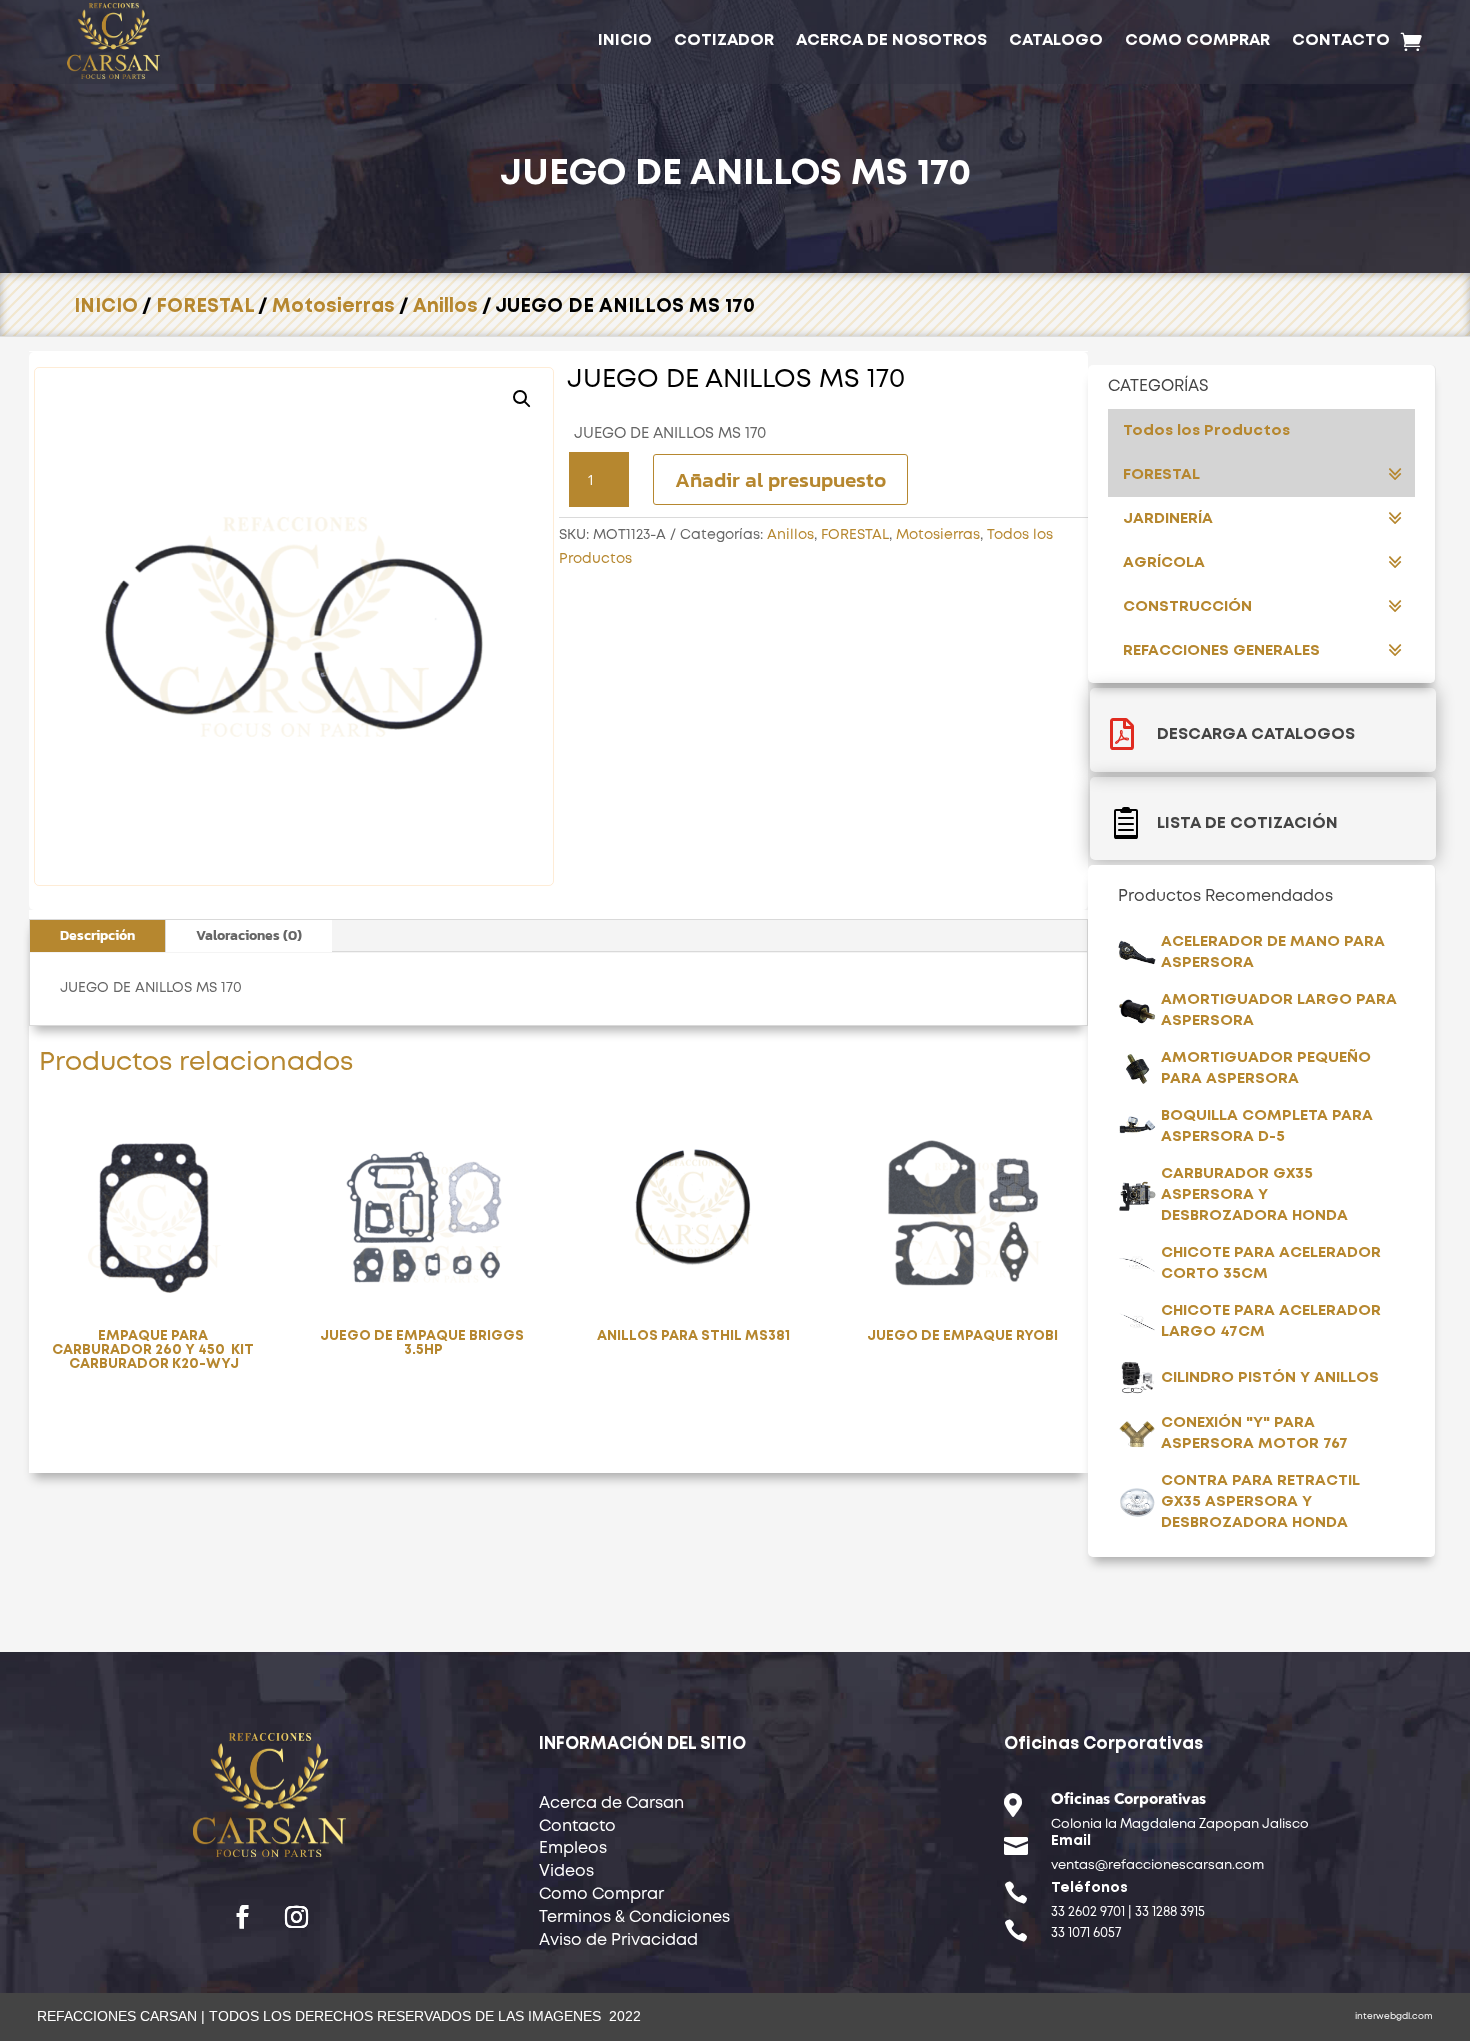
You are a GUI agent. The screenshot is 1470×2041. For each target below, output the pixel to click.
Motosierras (333, 306)
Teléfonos (1089, 1888)
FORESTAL (205, 306)
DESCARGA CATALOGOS (1256, 734)
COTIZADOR (724, 40)
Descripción (97, 935)
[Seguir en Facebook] (243, 1917)
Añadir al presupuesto (780, 479)
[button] (522, 399)
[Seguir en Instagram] (297, 1917)
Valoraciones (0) (249, 935)
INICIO (625, 40)
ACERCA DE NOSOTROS (891, 40)
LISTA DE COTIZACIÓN (1247, 823)
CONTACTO (1341, 40)
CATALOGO (1056, 40)
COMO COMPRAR (1197, 40)
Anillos (445, 306)
